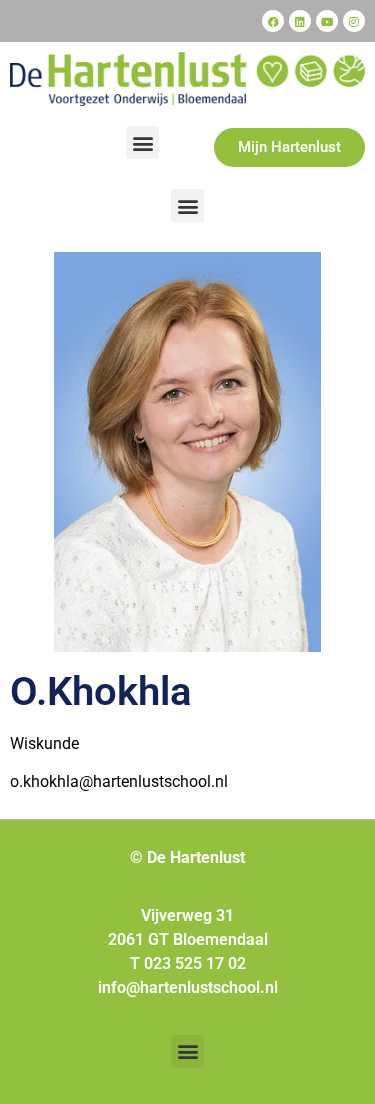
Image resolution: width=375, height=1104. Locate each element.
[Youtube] (327, 21)
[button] (142, 142)
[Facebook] (273, 21)
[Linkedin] (300, 21)
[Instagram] (354, 21)
